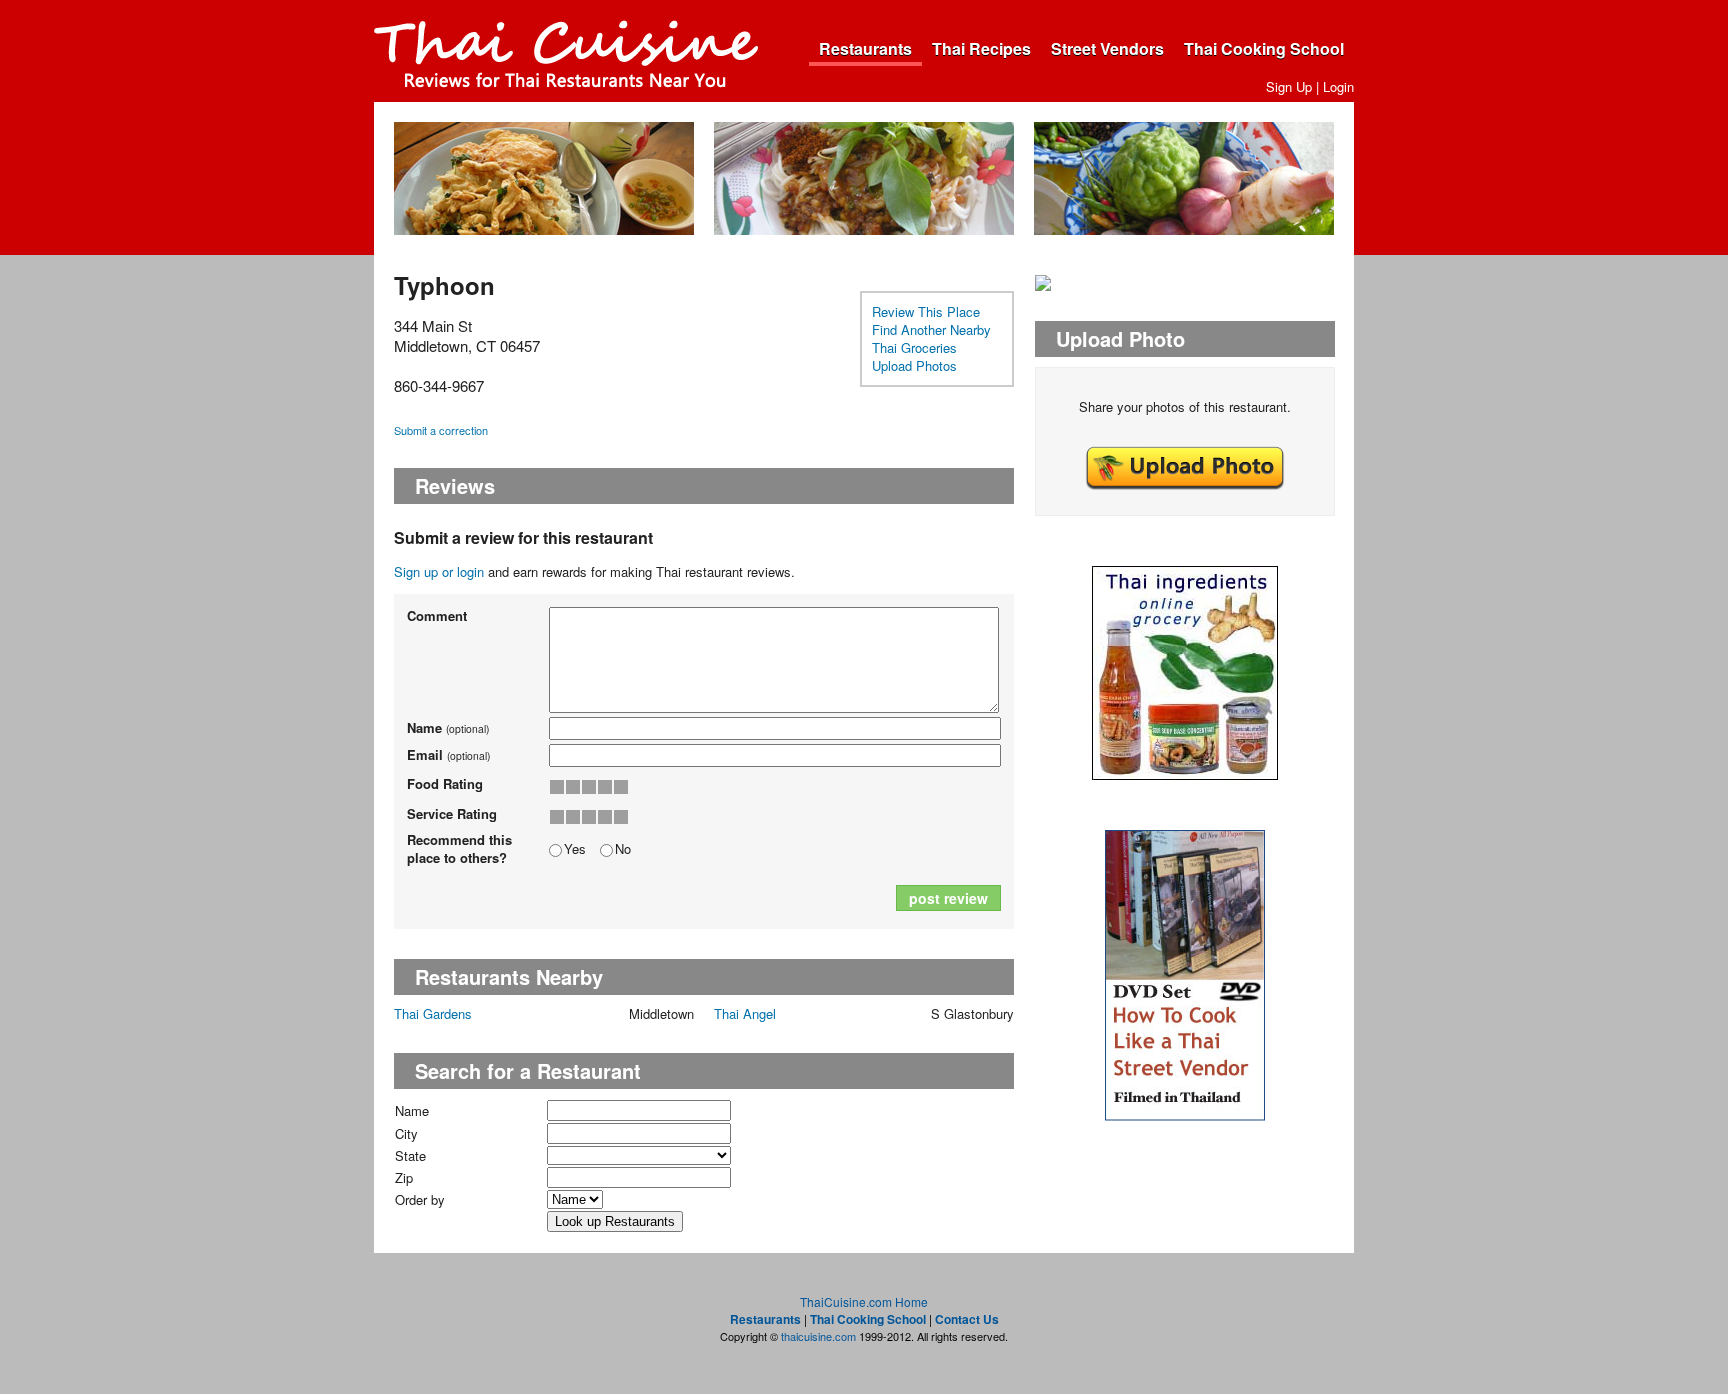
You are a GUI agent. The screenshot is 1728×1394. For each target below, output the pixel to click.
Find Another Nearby (931, 329)
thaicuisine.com (818, 1336)
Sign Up (1289, 86)
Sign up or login (439, 571)
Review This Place (926, 311)
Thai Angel (745, 1013)
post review (948, 898)
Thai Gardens (433, 1013)
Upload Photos (914, 365)
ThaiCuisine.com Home (864, 1301)
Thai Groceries (914, 347)
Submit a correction (441, 430)
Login (1338, 86)
